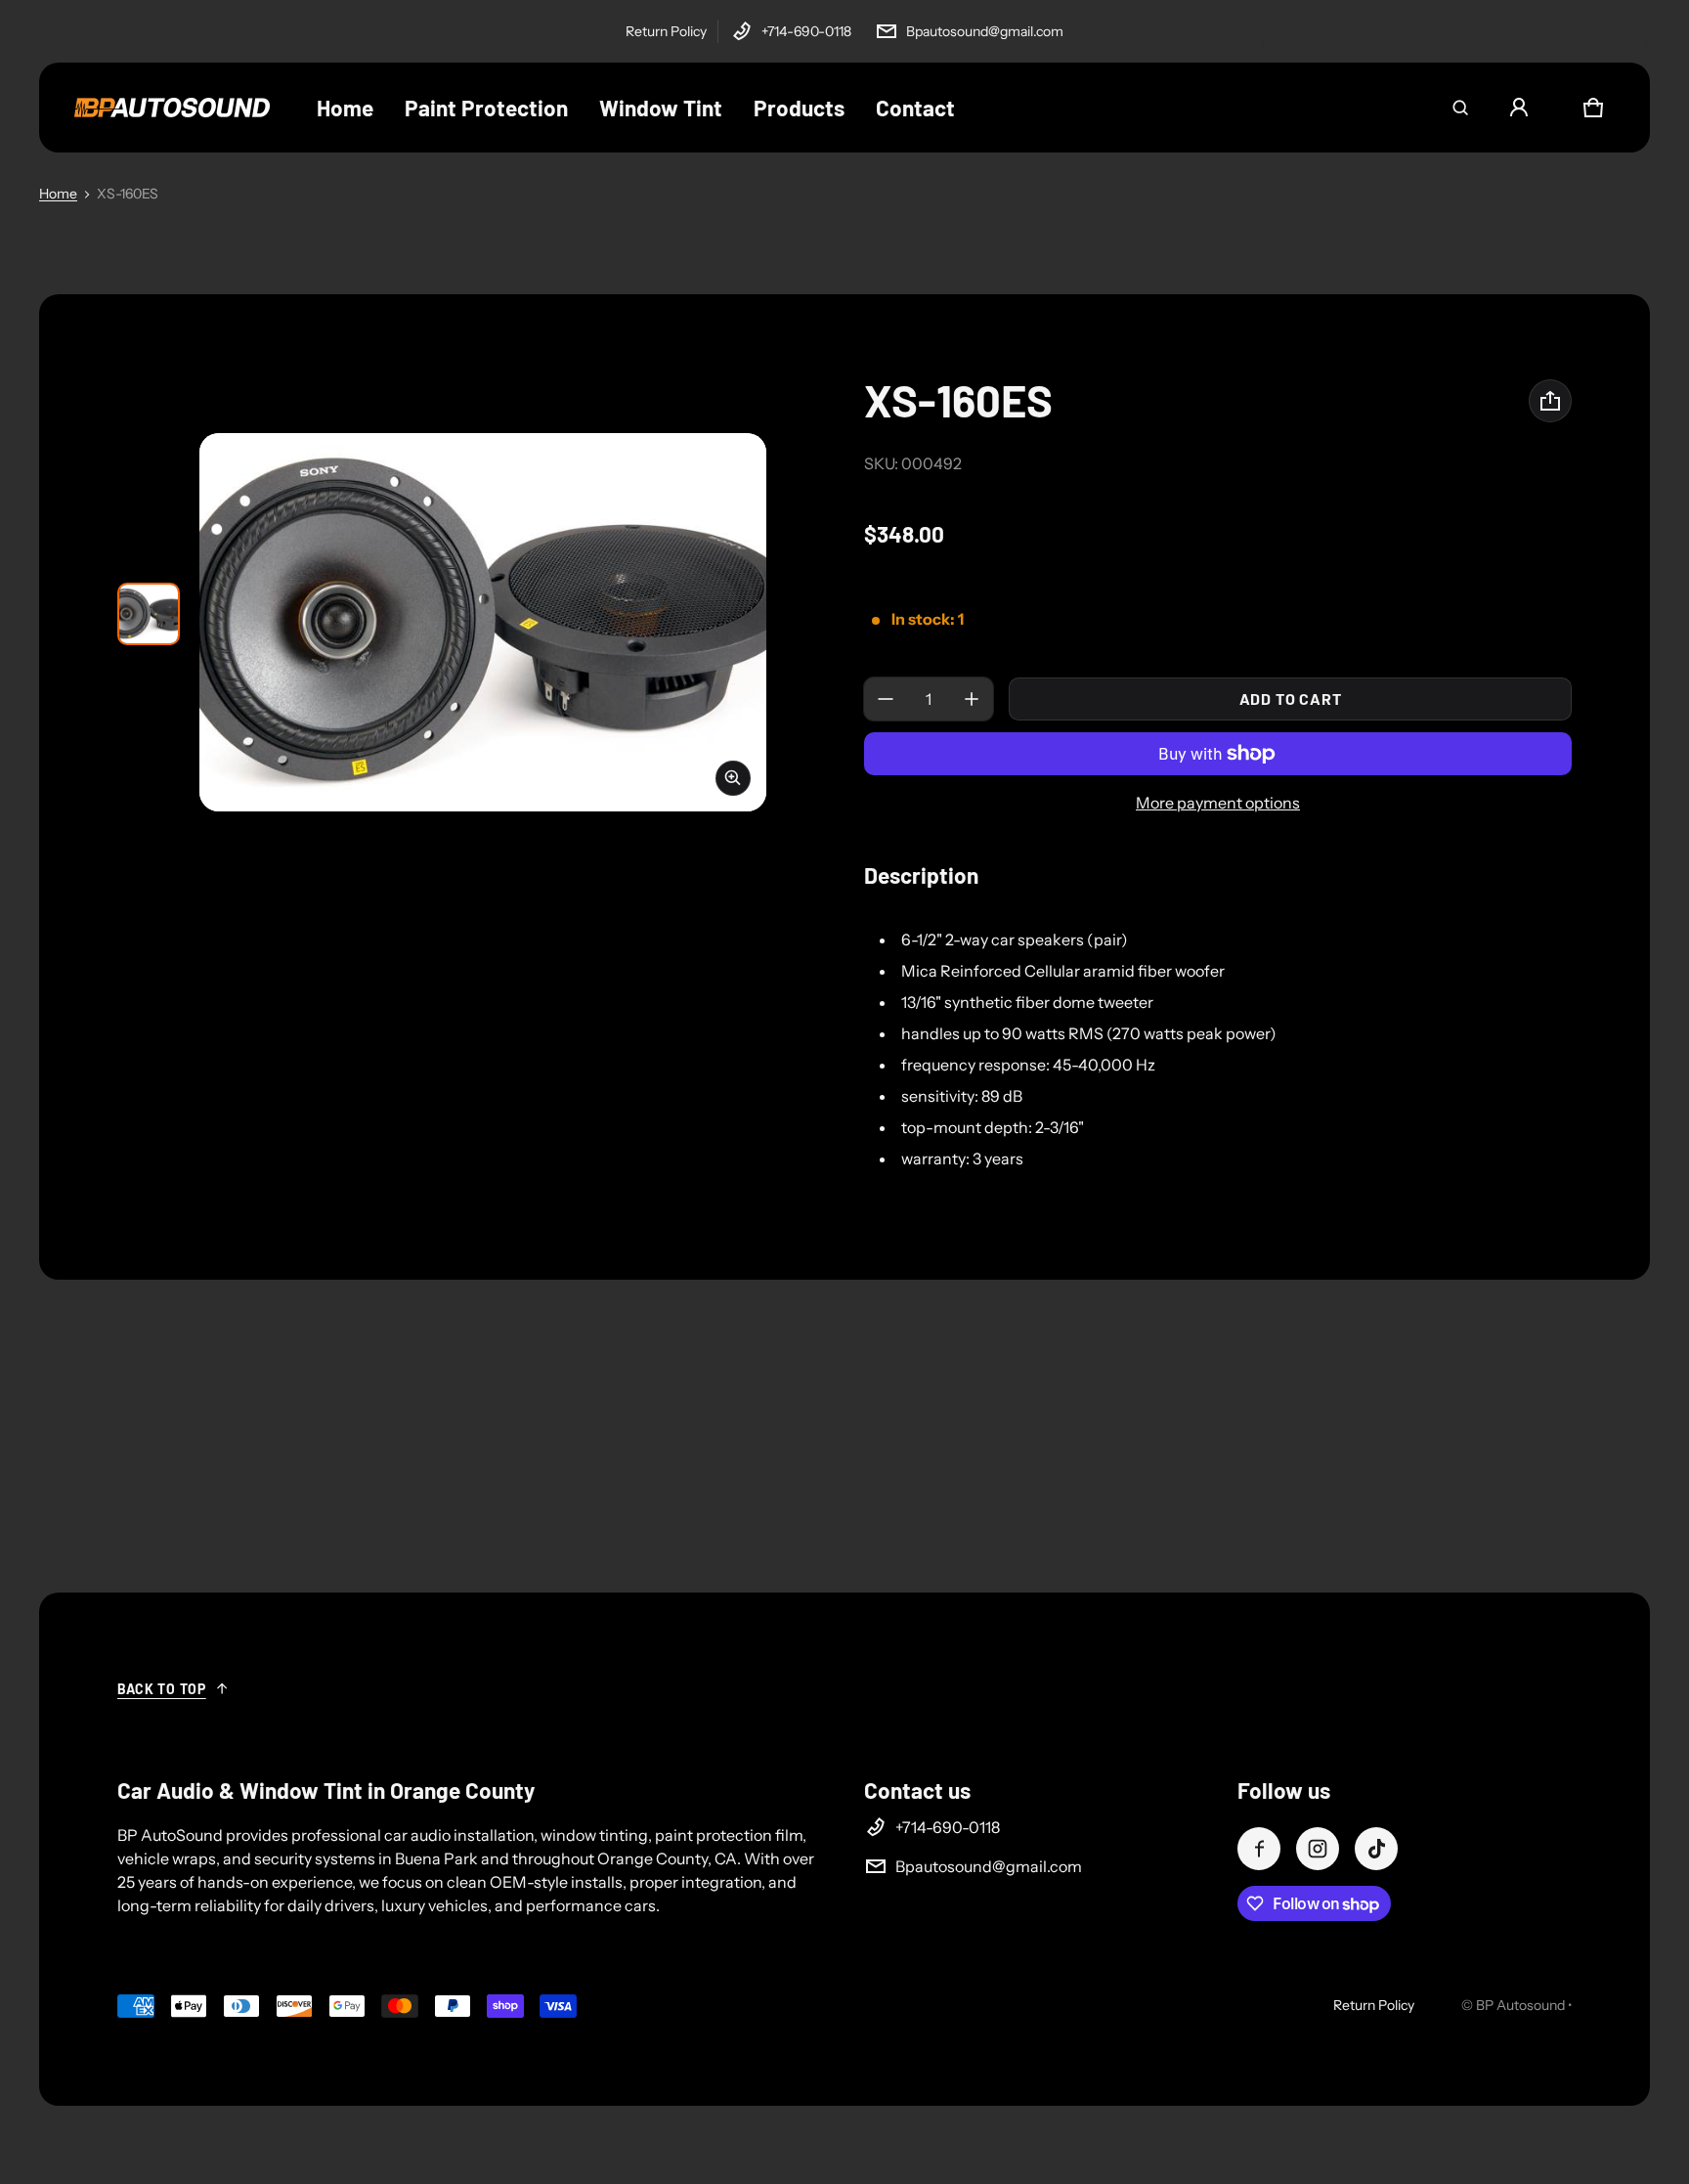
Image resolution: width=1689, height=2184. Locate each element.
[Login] (1519, 108)
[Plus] (972, 699)
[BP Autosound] (172, 108)
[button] (1460, 108)
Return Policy (666, 31)
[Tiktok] (1376, 1849)
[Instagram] (1318, 1849)
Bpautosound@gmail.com (985, 31)
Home (58, 194)
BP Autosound (1520, 2005)
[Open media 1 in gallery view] (149, 614)
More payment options (1218, 803)
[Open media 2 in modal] (483, 622)
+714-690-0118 (806, 31)
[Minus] (886, 699)
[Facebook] (1259, 1849)
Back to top (162, 1689)
